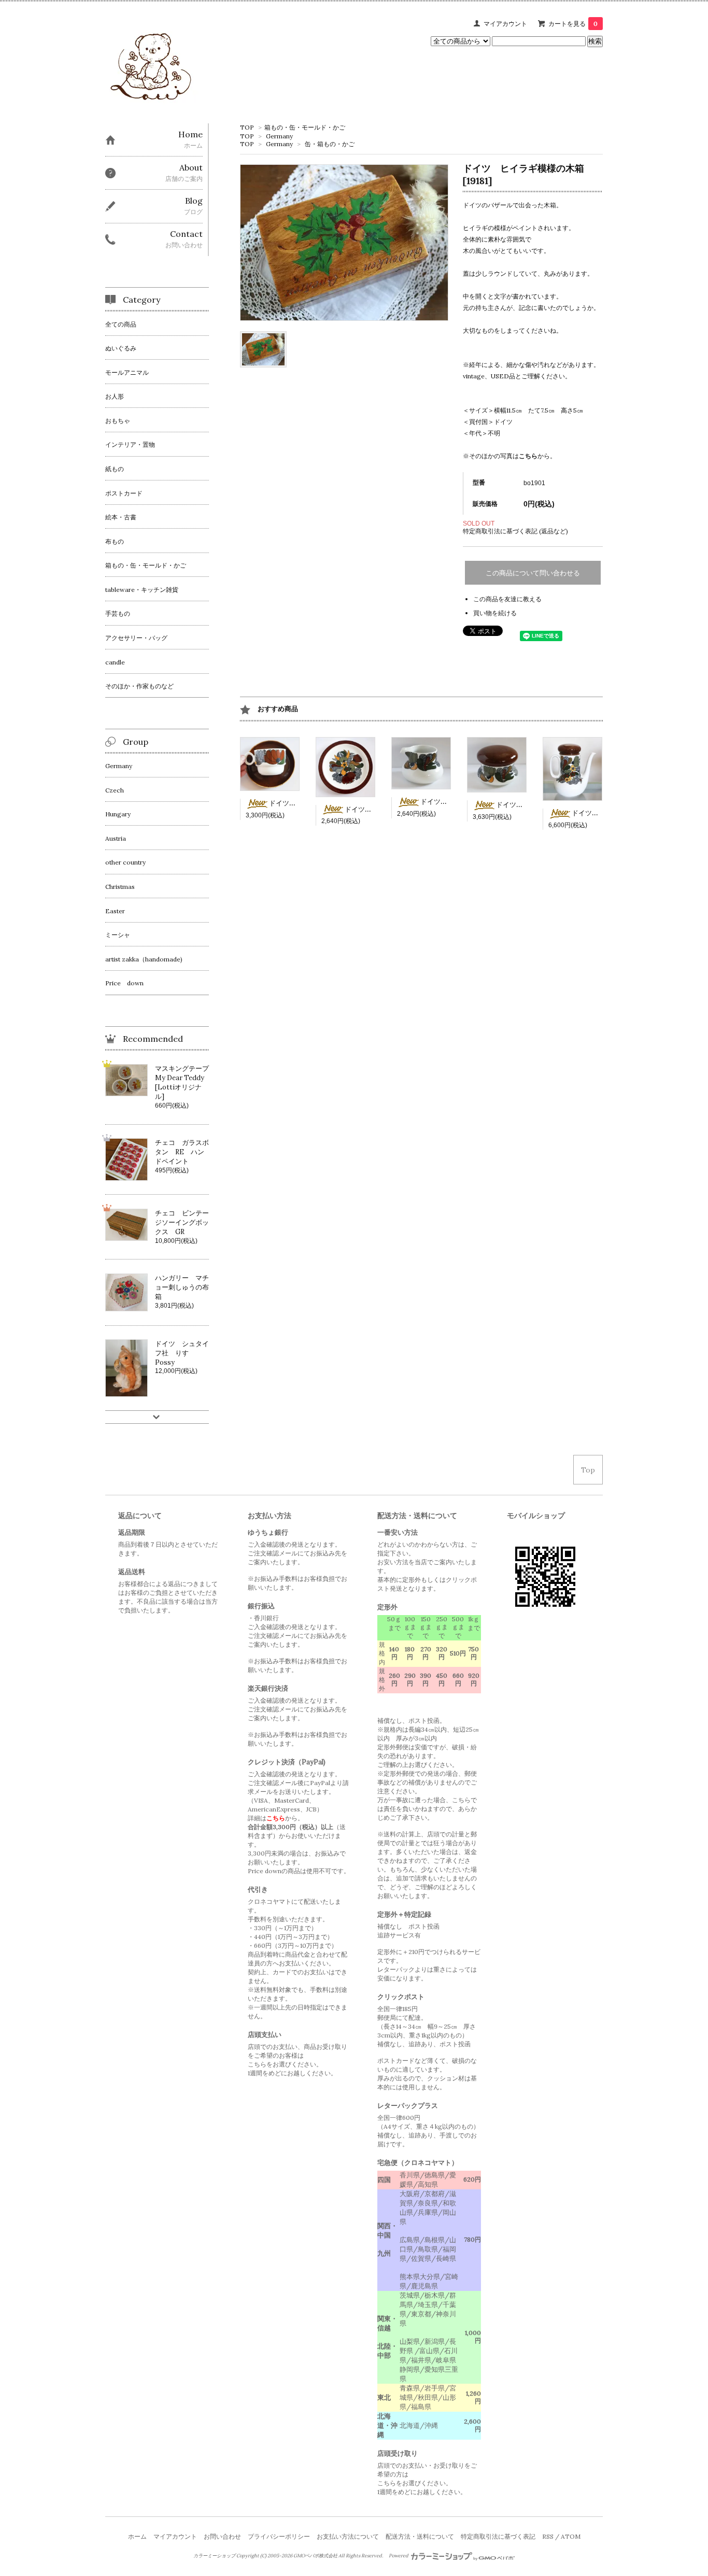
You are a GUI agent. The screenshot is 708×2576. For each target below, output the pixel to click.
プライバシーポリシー (279, 2536)
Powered (399, 2556)
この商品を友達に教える (507, 599)
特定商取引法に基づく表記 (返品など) (515, 531)
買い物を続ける (495, 613)
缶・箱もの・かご (330, 144)
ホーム (137, 2536)
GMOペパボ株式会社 (315, 2556)
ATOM (571, 2536)
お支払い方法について (348, 2536)
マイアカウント (505, 24)
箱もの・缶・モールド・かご (305, 127)
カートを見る (573, 24)
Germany (279, 136)
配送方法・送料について (420, 2536)
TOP (247, 127)
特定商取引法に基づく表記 (498, 2536)
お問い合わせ (222, 2536)
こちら (528, 456)
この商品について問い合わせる (533, 573)
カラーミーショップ (214, 2556)
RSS (548, 2536)
